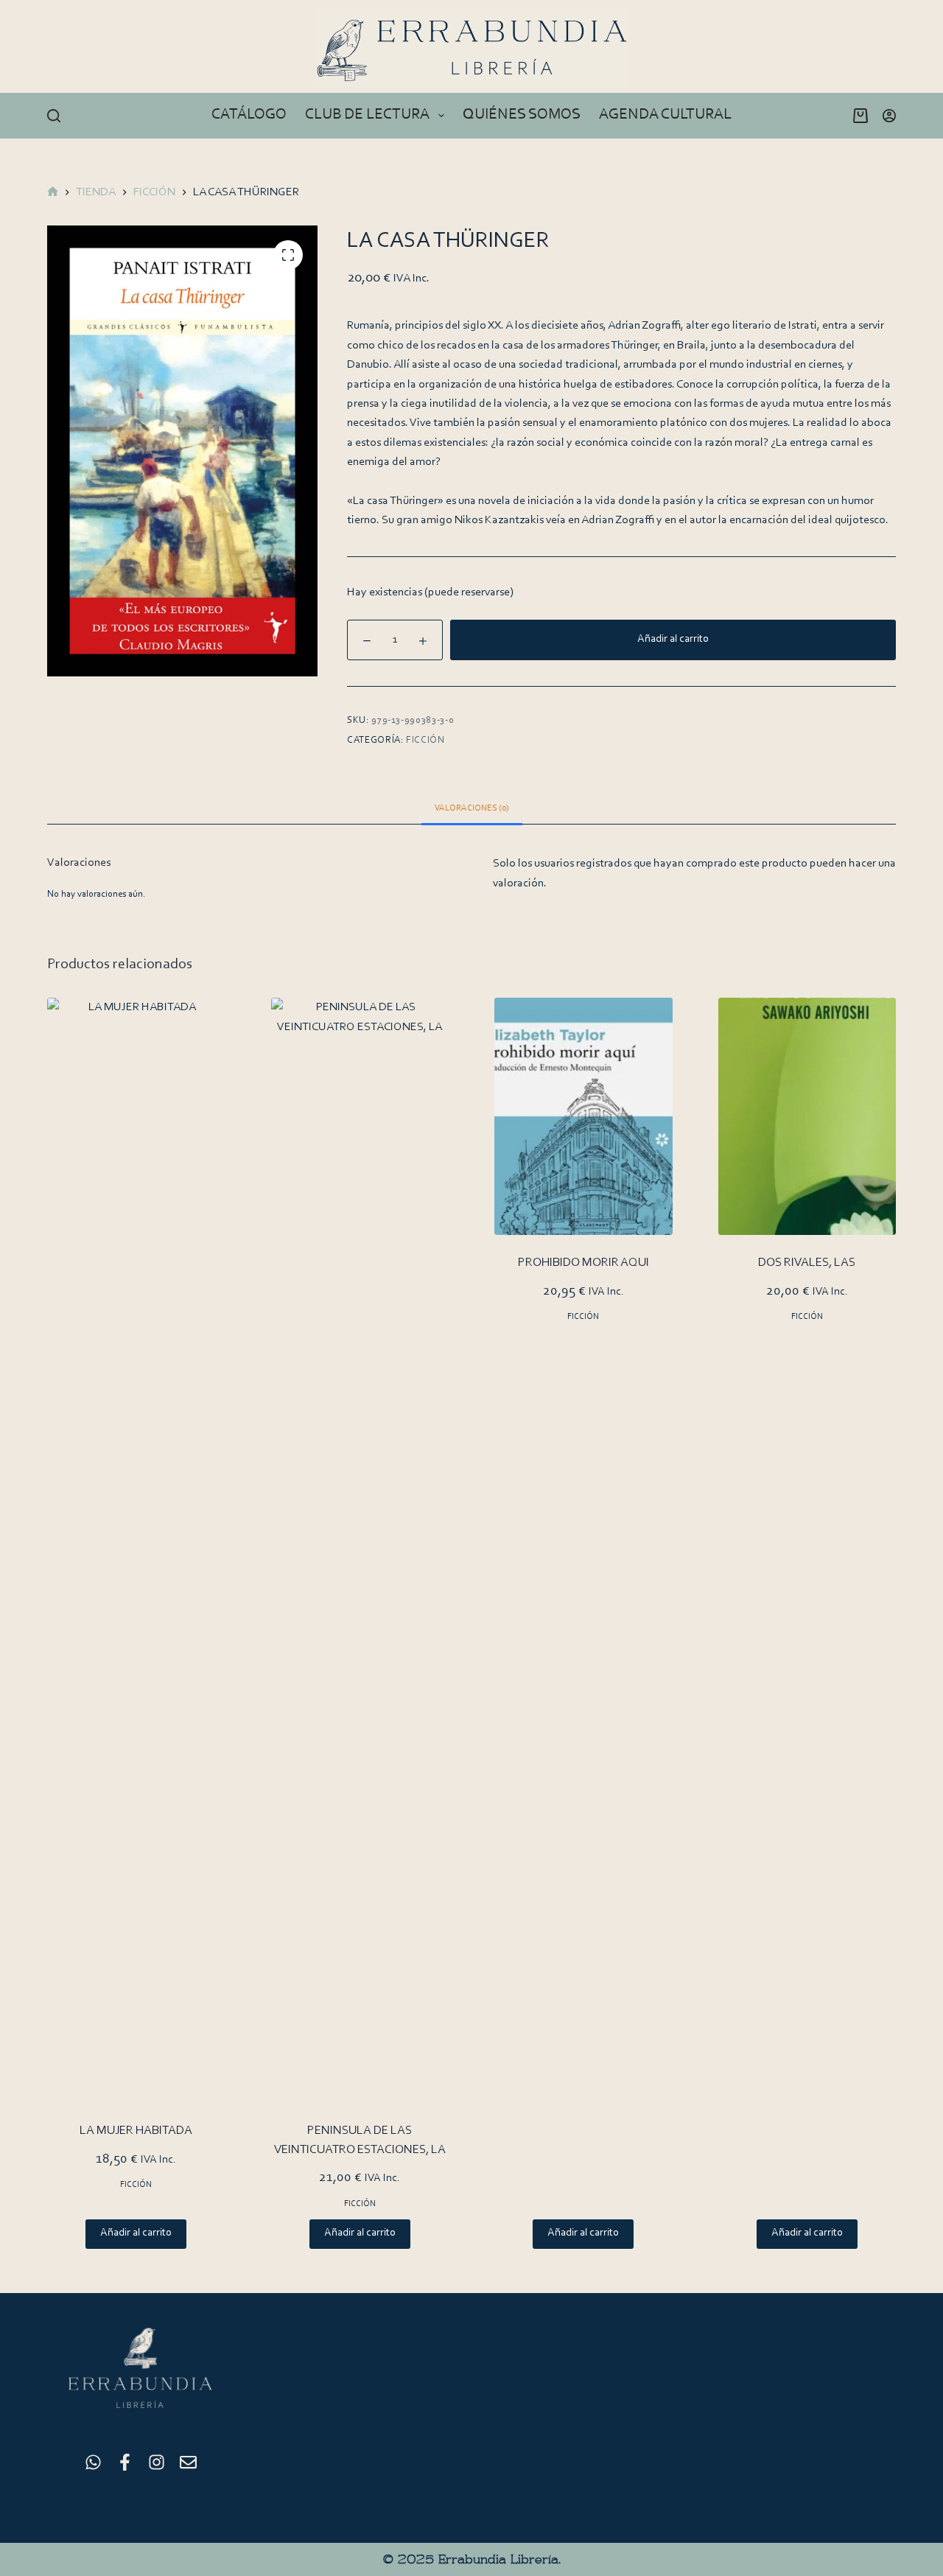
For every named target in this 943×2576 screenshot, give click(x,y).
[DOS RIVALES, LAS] (807, 1116)
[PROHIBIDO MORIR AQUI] (583, 1116)
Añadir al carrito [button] (136, 2233)
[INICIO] (53, 193)
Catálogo (249, 115)
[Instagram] (157, 2462)
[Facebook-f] (125, 2462)
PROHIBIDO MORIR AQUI (583, 1263)
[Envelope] (188, 2462)
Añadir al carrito (673, 639)
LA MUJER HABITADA (136, 2131)
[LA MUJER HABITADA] (136, 1550)
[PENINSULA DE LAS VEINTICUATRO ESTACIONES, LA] (360, 1550)
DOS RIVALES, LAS (807, 1263)
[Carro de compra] (858, 116)
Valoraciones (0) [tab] (472, 808)
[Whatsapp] (93, 2462)
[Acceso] (889, 116)
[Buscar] (54, 116)
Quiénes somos (522, 115)
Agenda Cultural (665, 115)
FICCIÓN (425, 740)
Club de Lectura (367, 115)
